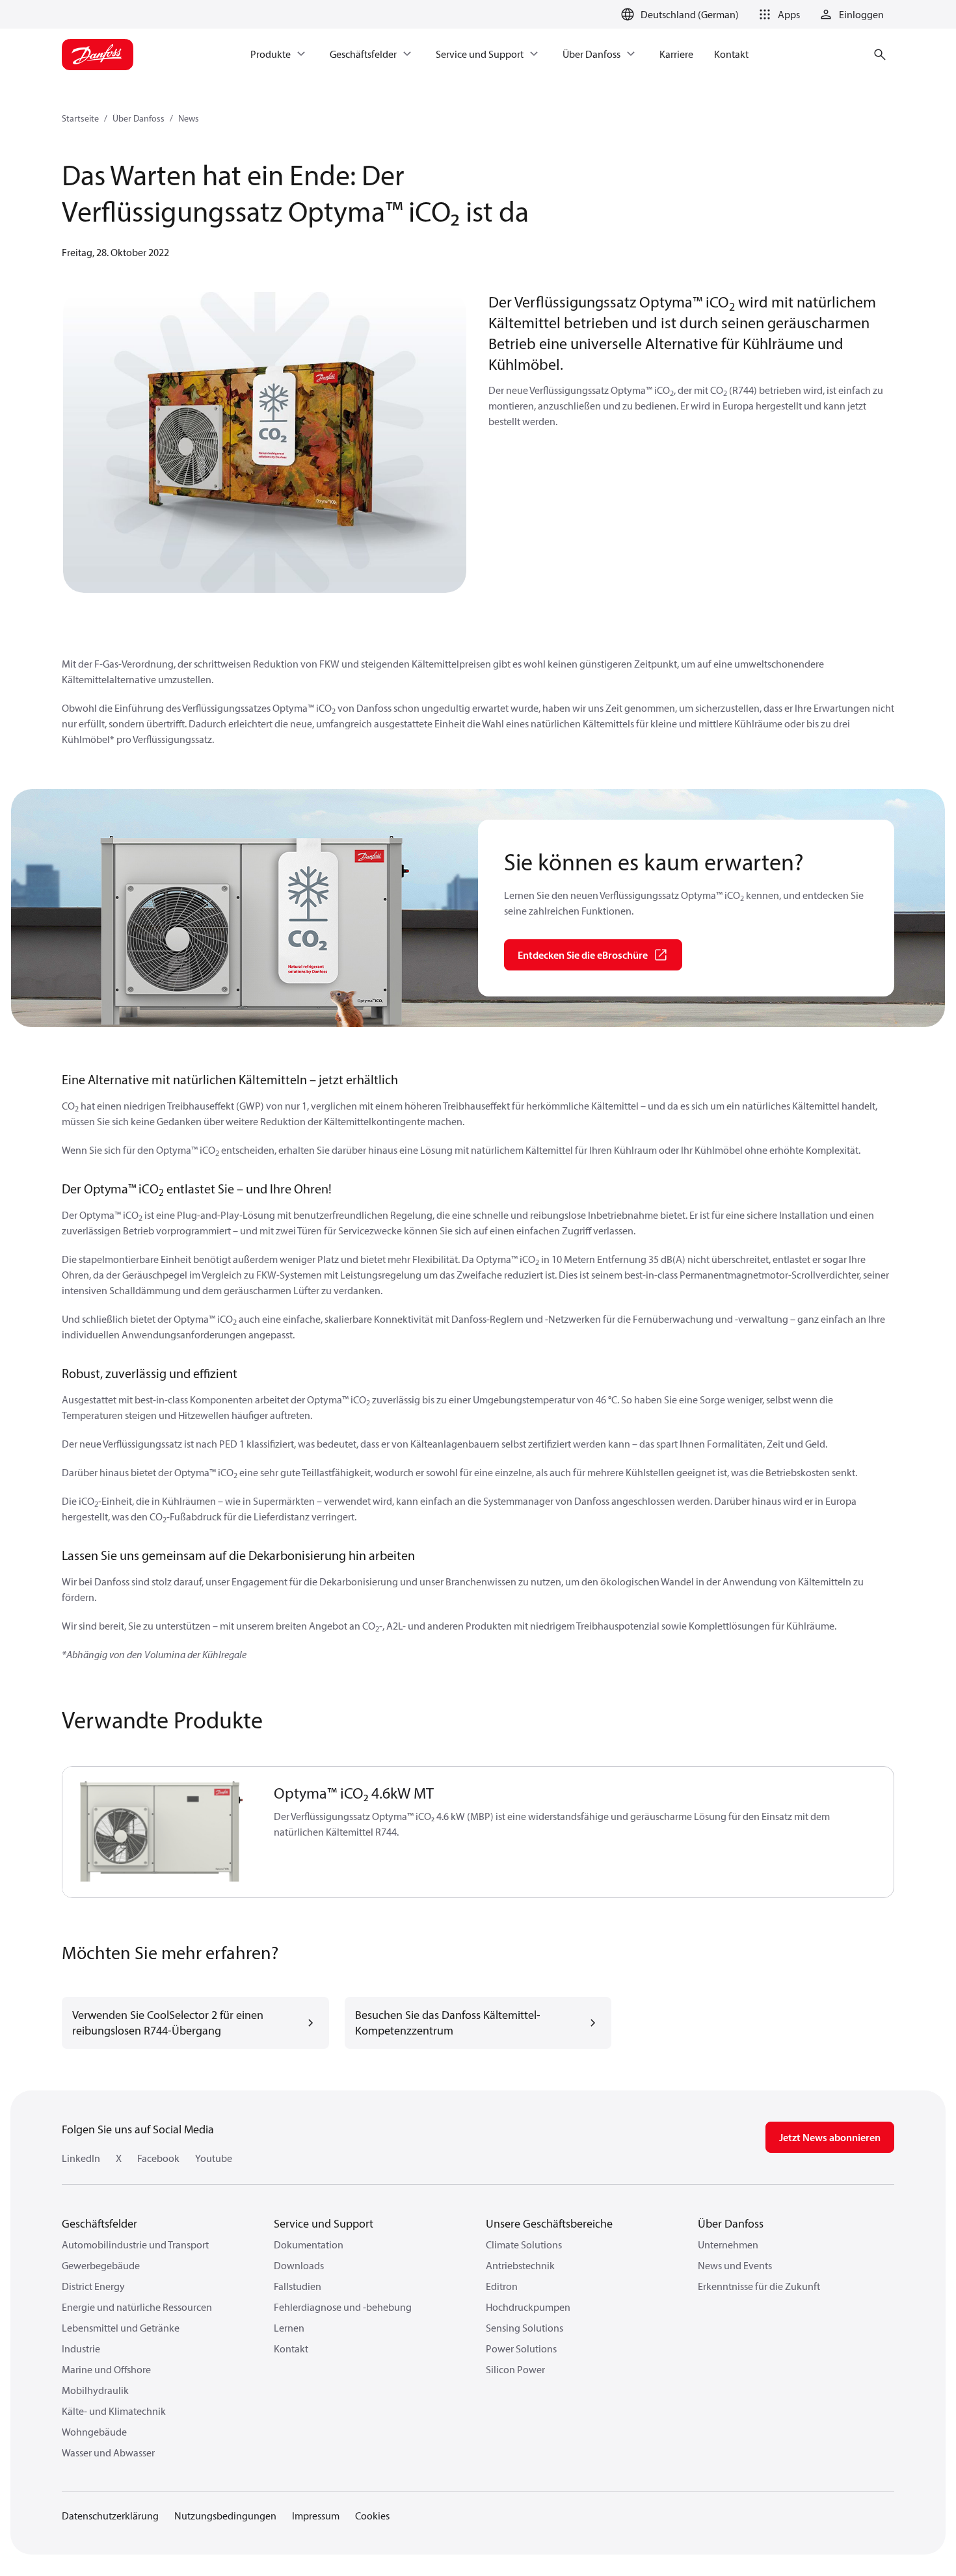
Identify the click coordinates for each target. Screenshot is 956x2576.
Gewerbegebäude (101, 2265)
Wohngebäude (94, 2432)
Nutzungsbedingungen (225, 2516)
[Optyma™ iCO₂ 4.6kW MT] (160, 1832)
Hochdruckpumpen (528, 2307)
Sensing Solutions (524, 2328)
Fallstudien (298, 2286)
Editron (502, 2286)
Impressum (316, 2516)
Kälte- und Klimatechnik (114, 2411)
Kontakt (291, 2348)
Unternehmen (728, 2244)
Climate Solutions (524, 2244)
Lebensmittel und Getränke (121, 2328)
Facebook (158, 2158)
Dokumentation (309, 2244)
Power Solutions (521, 2348)
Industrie (81, 2348)
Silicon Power (515, 2369)
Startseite (80, 118)
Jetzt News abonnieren (830, 2137)
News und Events (735, 2265)
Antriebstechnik (520, 2265)
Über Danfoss (139, 118)
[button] (777, 14)
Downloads (299, 2265)
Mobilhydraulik (95, 2390)
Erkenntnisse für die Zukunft (759, 2286)
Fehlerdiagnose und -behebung (343, 2307)
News (189, 118)
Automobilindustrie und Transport (135, 2244)
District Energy (93, 2286)
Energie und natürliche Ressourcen (137, 2307)
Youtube (214, 2158)
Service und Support (324, 2223)
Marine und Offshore (106, 2369)
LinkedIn (81, 2158)
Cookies (372, 2516)
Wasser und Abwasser (108, 2452)
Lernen (289, 2328)
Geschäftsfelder (100, 2223)
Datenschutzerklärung (110, 2516)
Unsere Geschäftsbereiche (549, 2223)
